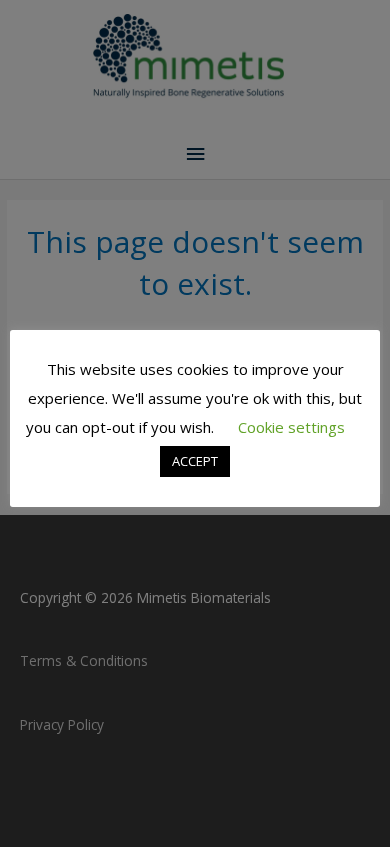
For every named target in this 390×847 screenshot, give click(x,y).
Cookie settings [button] (291, 427)
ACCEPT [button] (195, 461)
